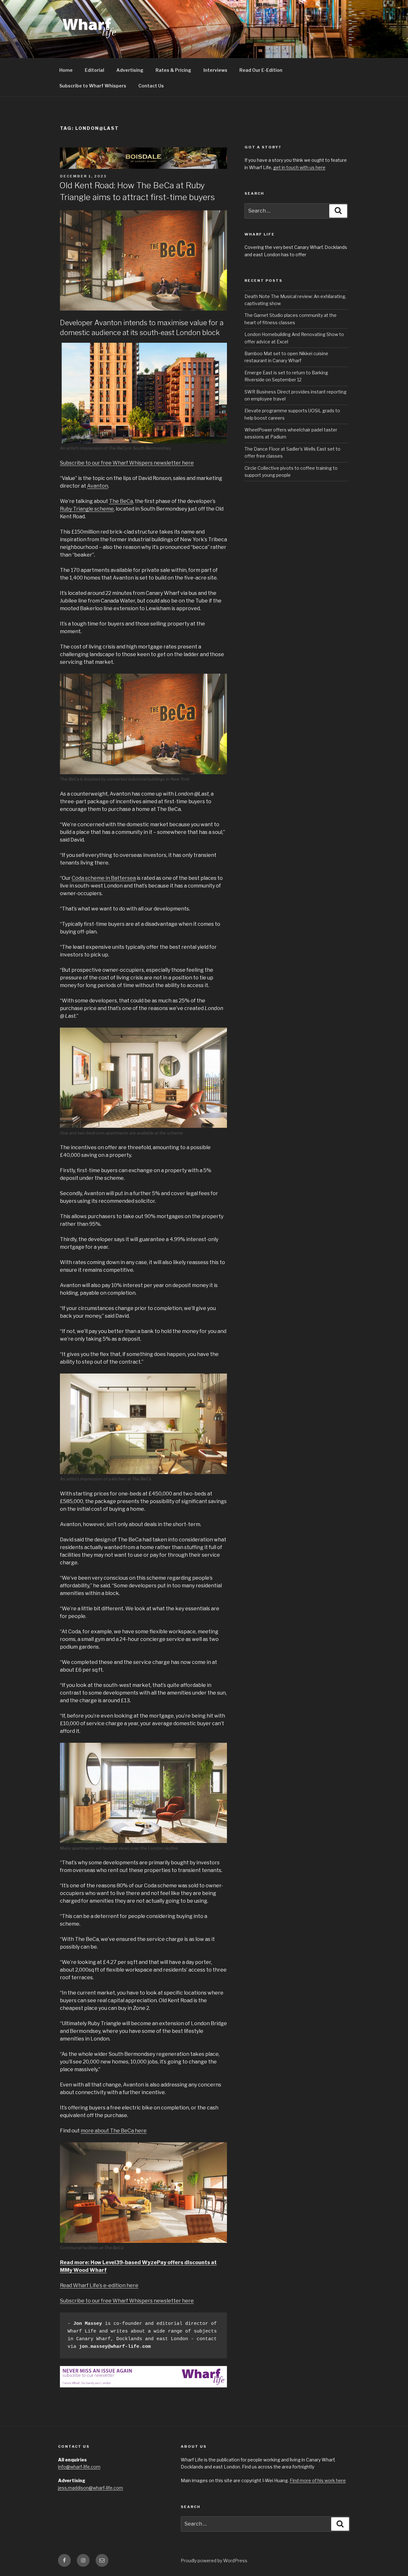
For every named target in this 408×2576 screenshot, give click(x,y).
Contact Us (151, 86)
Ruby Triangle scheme (87, 509)
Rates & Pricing (173, 70)
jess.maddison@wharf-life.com (91, 2488)
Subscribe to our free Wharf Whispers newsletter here (127, 463)
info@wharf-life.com (79, 2467)
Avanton (98, 486)
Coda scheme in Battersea (104, 878)
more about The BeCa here (114, 2131)
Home (66, 70)
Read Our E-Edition (261, 70)
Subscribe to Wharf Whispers (93, 86)
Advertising (130, 70)
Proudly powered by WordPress (214, 2561)
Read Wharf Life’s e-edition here (99, 2285)
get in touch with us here (299, 167)
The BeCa (121, 501)
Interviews (215, 70)
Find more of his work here (318, 2480)
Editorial (95, 70)
